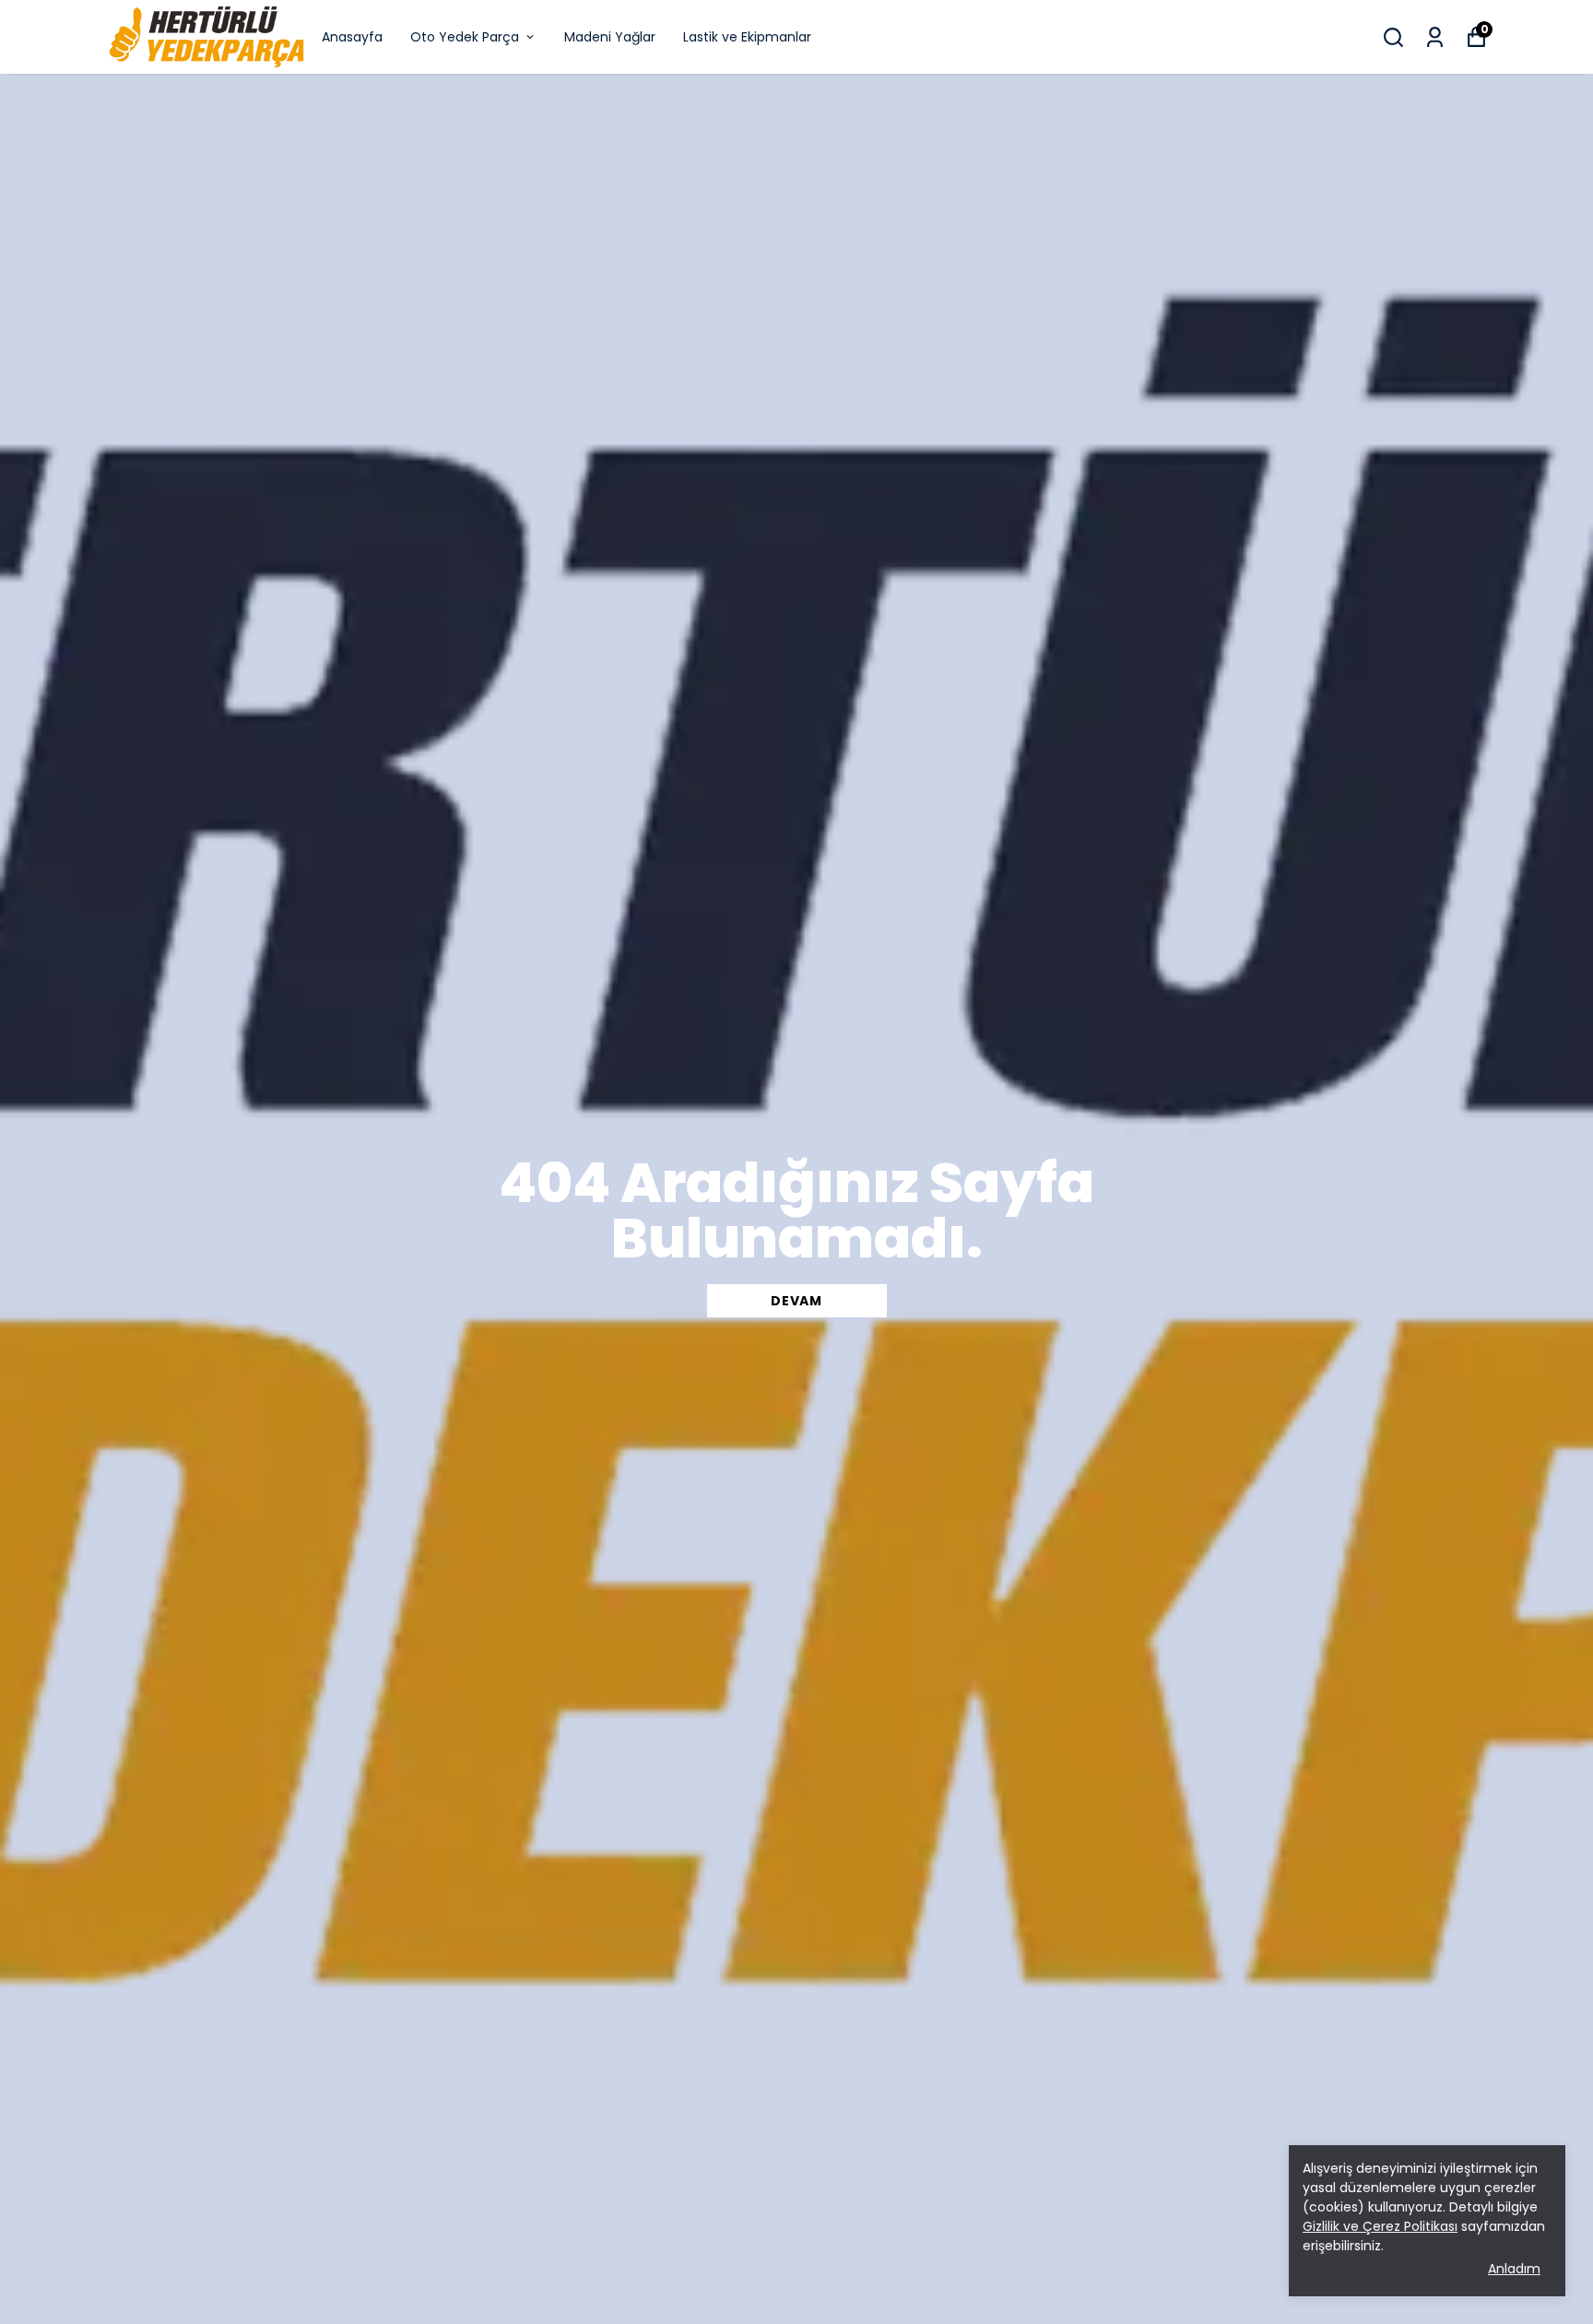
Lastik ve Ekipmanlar (747, 37)
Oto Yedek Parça (465, 37)
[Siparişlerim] (1435, 37)
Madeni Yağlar (610, 37)
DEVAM (796, 1301)
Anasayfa (352, 37)
